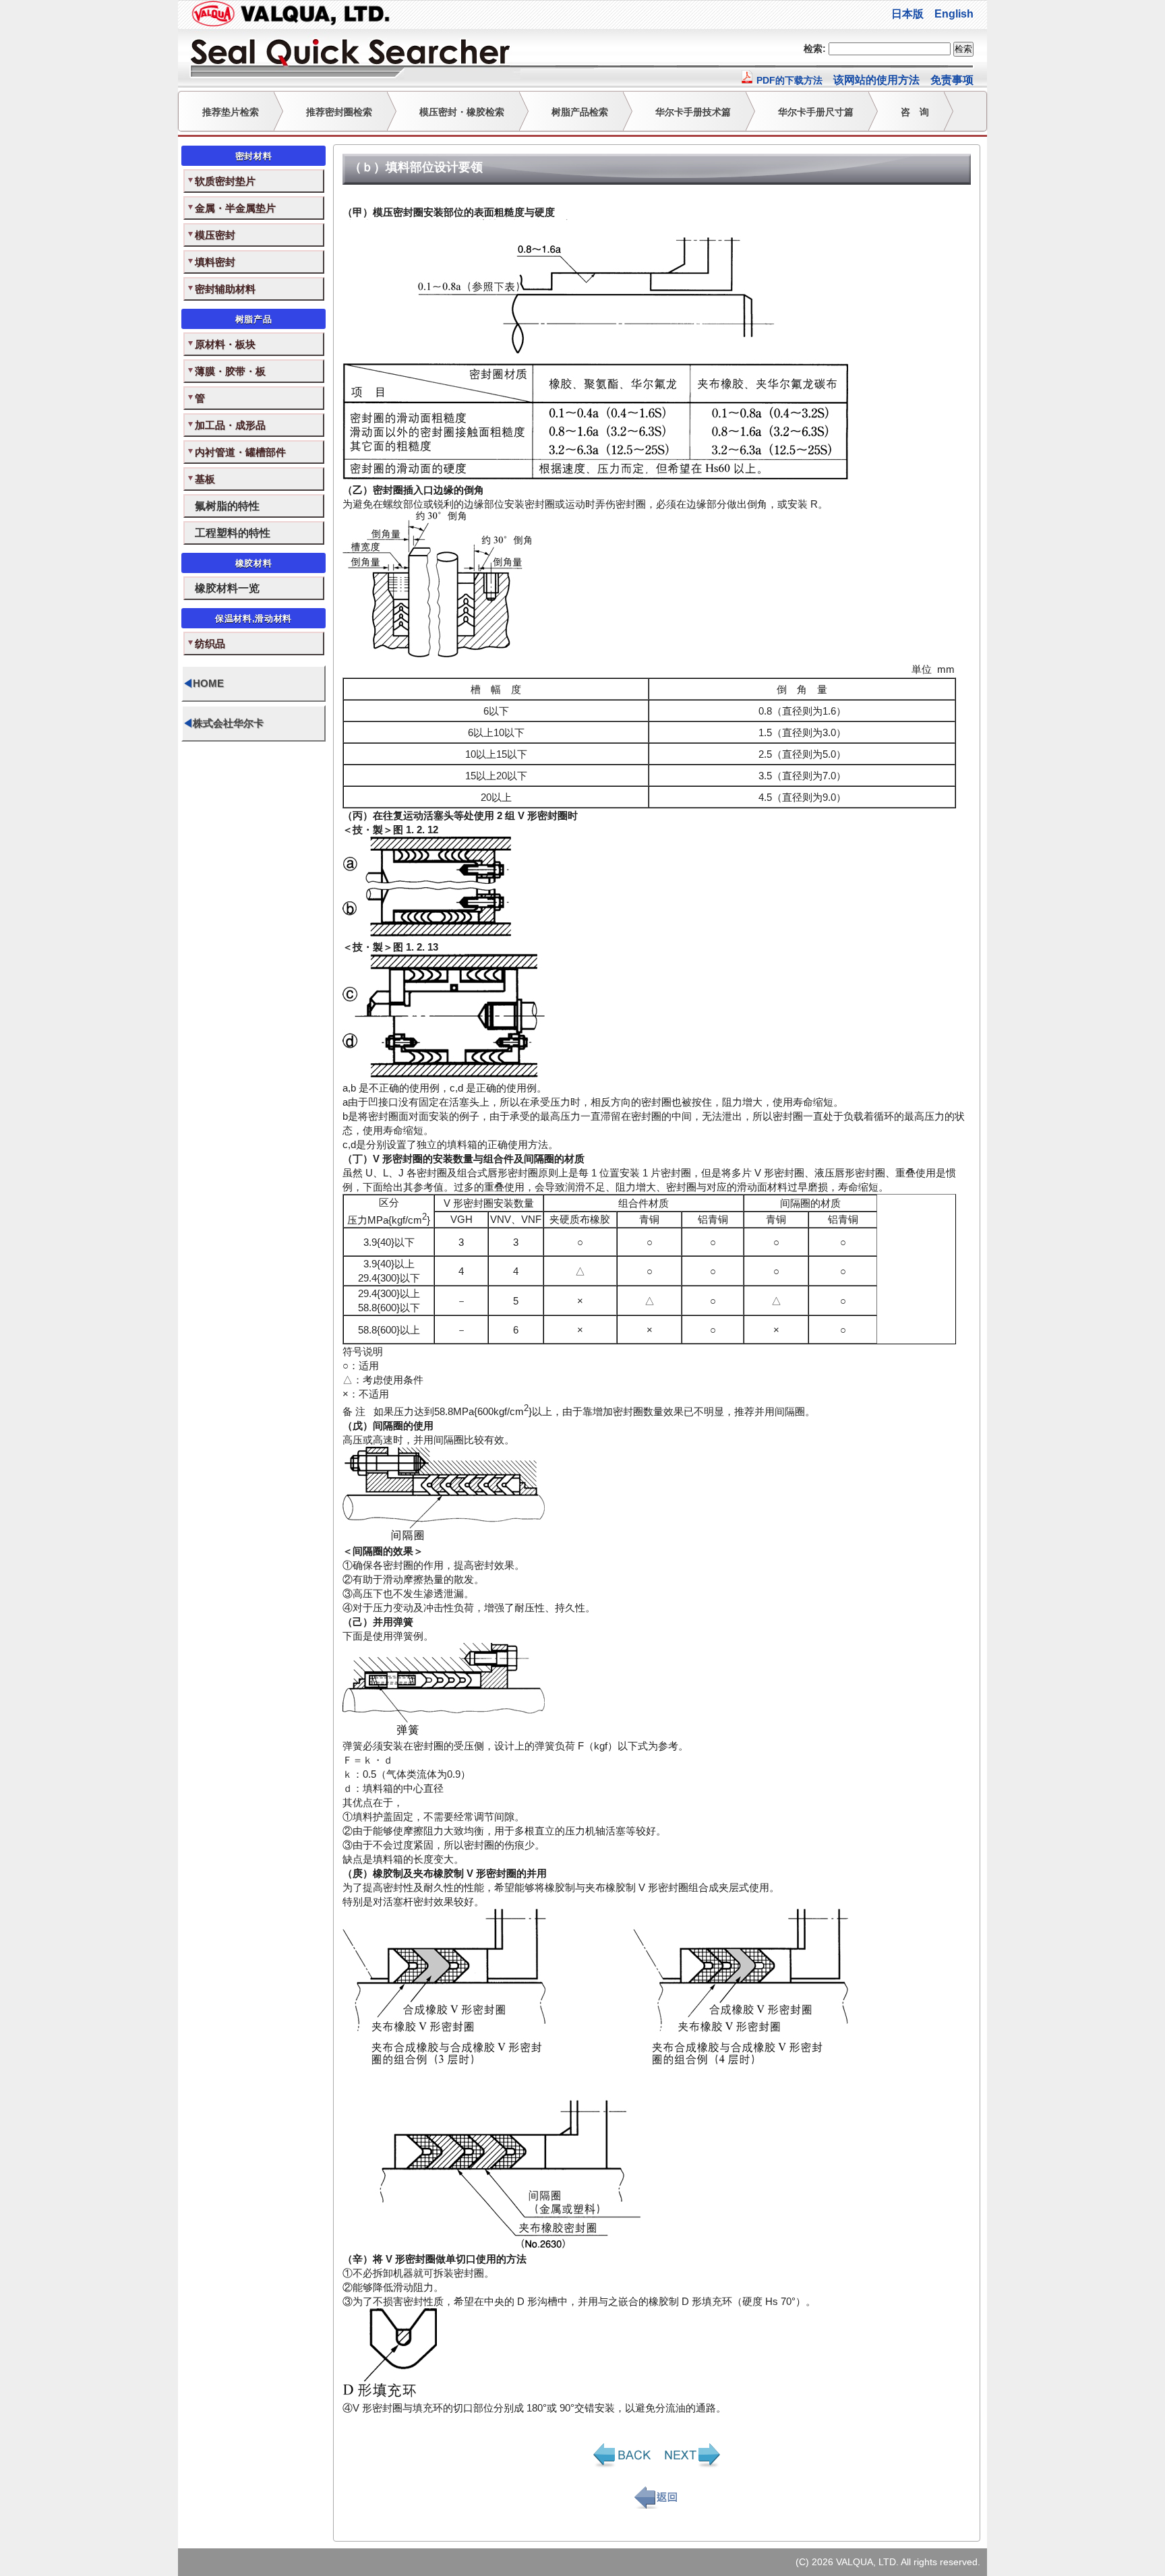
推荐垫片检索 (231, 112)
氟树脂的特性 (227, 506)
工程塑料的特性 (233, 533)
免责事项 (952, 80)
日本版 (907, 14)
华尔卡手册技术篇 (693, 112)
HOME (203, 683)
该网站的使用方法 (876, 80)
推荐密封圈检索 (339, 112)
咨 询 (915, 112)
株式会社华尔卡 (223, 723)
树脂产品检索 (580, 112)
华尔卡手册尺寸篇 (816, 112)
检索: (815, 49)
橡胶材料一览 (227, 588)
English (954, 14)
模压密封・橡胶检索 (462, 112)
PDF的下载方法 (788, 80)
